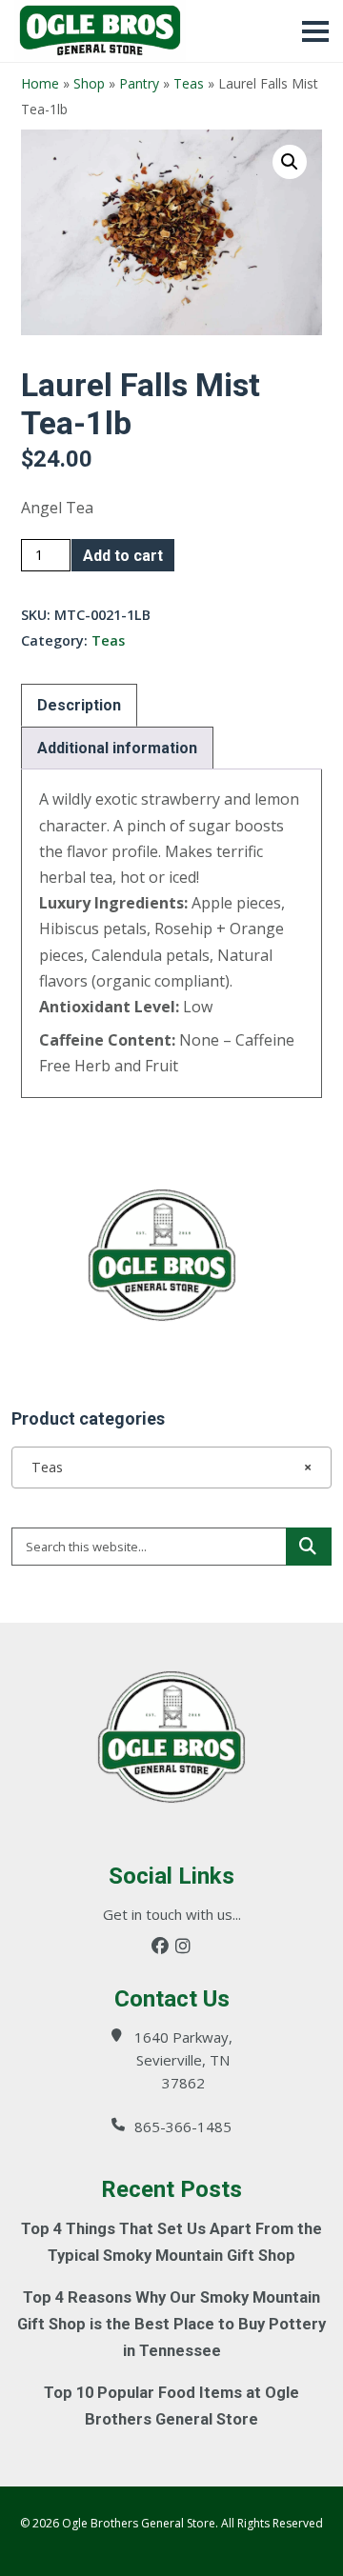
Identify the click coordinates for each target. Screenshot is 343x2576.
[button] (290, 162)
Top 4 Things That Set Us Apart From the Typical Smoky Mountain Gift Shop (171, 2242)
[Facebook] (160, 1946)
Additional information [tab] (117, 748)
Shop (89, 83)
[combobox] (171, 1468)
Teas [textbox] (166, 1467)
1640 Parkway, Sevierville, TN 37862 (183, 2060)
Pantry (139, 83)
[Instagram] (183, 1946)
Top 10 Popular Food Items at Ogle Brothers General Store (171, 2406)
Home (40, 83)
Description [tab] (79, 705)
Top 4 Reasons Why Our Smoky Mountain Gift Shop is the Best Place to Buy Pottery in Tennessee (171, 2324)
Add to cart (123, 556)
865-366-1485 (183, 2127)
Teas (189, 83)
